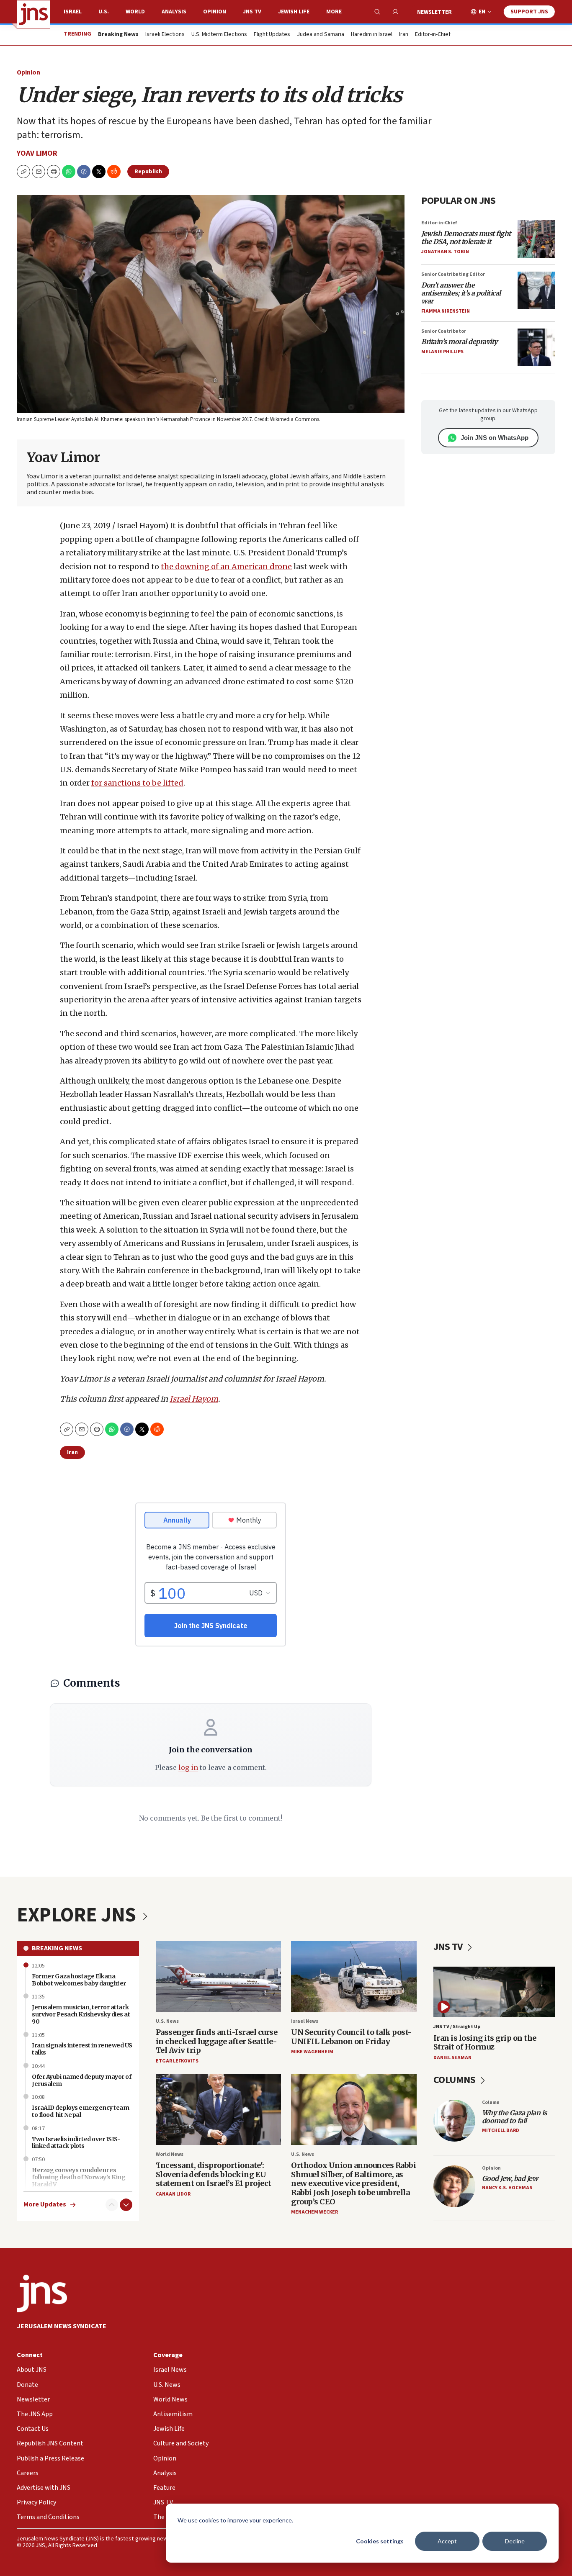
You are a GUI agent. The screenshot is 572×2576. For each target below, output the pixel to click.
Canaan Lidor (173, 2194)
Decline (515, 2541)
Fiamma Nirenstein (446, 311)
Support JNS (529, 12)
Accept (447, 2541)
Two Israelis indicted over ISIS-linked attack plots (76, 2143)
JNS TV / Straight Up (457, 2027)
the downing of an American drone (226, 566)
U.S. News (167, 2021)
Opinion (215, 12)
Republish (148, 172)
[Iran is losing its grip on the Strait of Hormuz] (495, 1992)
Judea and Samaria (321, 35)
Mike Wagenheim (312, 2052)
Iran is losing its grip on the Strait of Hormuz (485, 2043)
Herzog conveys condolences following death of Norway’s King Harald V (79, 2177)
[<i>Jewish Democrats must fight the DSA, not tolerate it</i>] (536, 239)
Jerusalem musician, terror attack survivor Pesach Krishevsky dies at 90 (81, 2014)
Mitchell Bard (501, 2130)
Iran (404, 35)
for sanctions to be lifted (137, 783)
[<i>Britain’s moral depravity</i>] (536, 347)
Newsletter (434, 12)
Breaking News (57, 1948)
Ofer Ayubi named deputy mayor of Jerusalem (81, 2080)
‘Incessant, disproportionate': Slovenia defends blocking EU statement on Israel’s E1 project (214, 2174)
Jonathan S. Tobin (445, 252)
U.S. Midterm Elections (219, 35)
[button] (54, 172)
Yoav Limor (37, 153)
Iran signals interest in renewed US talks (82, 2049)
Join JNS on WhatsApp (495, 438)
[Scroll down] (126, 2205)
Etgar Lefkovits (177, 2061)
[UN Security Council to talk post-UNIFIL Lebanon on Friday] (354, 1976)
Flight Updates (272, 35)
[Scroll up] (112, 2205)
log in (188, 1767)
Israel (73, 12)
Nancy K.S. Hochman (507, 2188)
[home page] (33, 14)
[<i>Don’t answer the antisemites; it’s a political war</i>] (536, 290)
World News (170, 2154)
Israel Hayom (194, 1399)
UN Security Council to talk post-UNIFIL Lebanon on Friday (352, 2037)
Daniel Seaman (452, 2058)
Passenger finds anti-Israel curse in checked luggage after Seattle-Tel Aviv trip (217, 2041)
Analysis (174, 12)
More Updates (45, 2205)
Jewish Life (294, 12)
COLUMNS (455, 2080)
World (135, 12)
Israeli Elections (165, 35)
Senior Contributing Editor (453, 274)
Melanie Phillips (442, 352)
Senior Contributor (444, 331)
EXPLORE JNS (78, 1915)
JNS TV (252, 12)
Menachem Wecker (314, 2212)
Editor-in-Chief (433, 35)
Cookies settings (380, 2541)
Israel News (305, 2021)
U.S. (104, 12)
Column (491, 2102)
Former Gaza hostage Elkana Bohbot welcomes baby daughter (79, 1980)
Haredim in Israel (372, 35)
